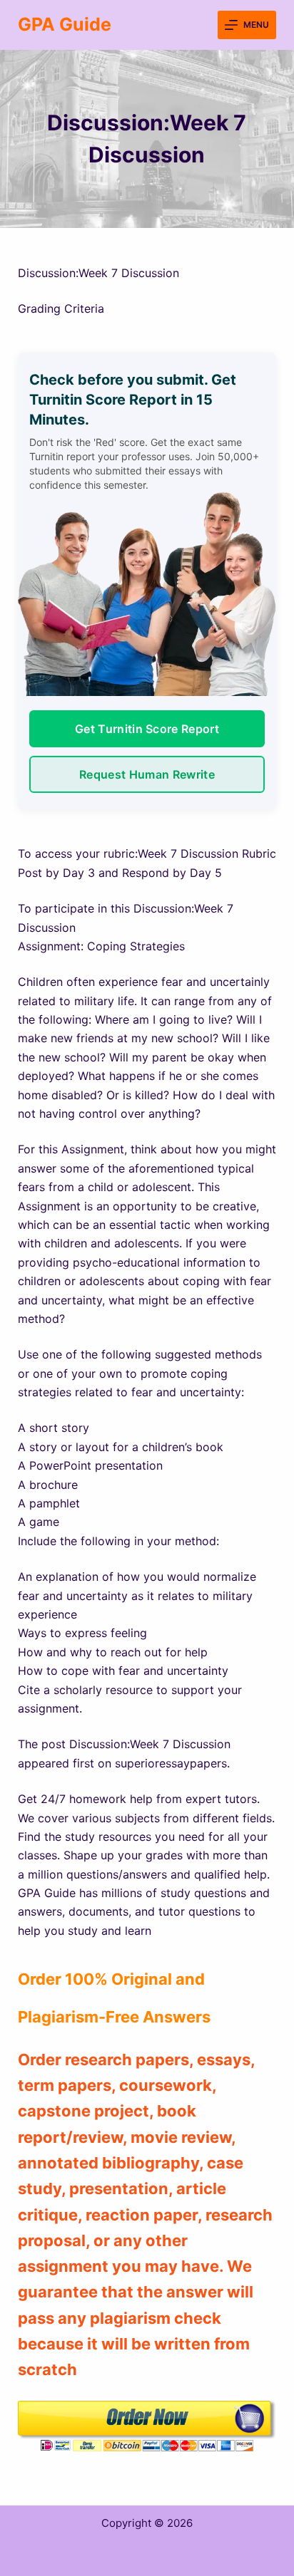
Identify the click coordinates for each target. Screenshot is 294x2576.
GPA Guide (65, 24)
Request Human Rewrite (147, 774)
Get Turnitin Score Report (147, 729)
